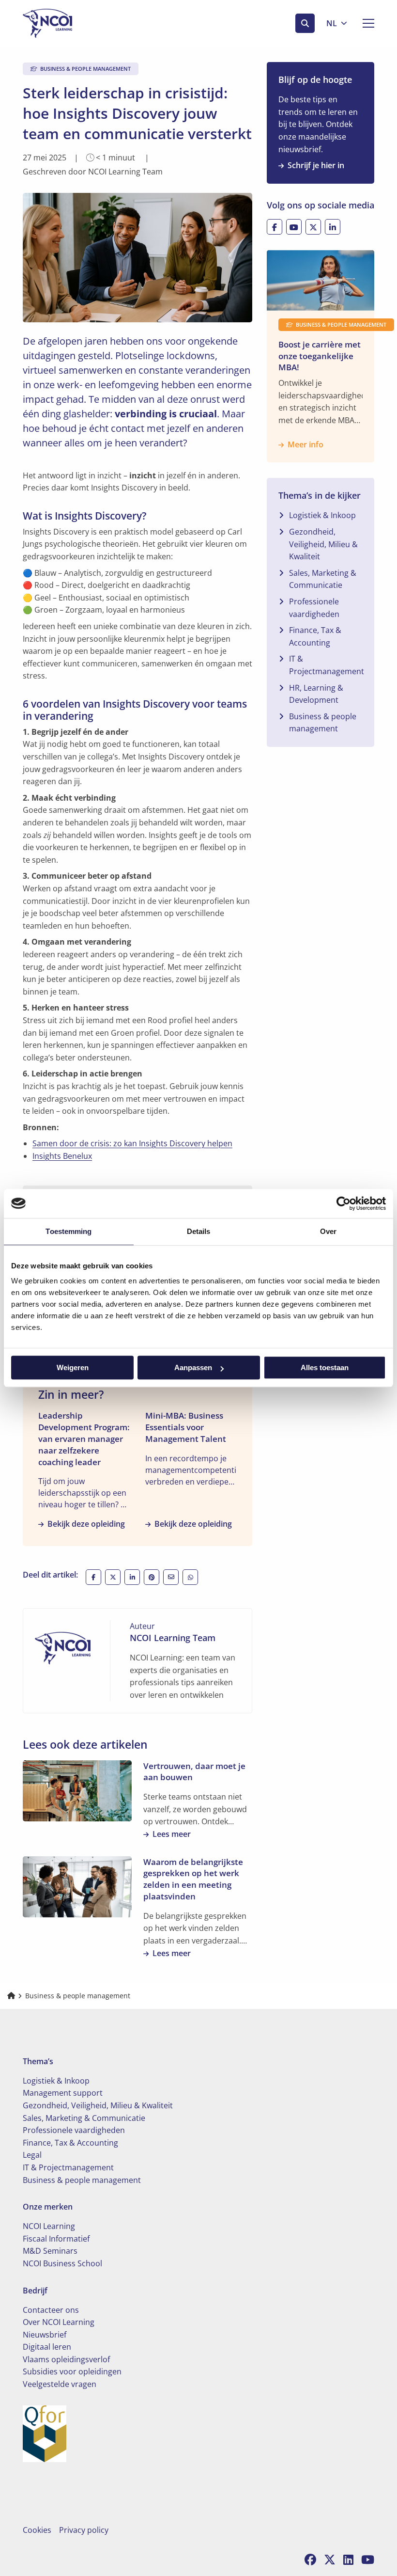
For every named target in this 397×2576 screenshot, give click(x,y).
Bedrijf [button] (35, 2291)
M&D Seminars (50, 2251)
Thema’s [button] (38, 2061)
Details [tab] (199, 1231)
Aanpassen (193, 1367)
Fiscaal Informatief (56, 2239)
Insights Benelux (62, 1156)
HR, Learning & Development (316, 694)
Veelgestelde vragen (60, 2384)
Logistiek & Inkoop (322, 515)
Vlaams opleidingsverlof (66, 2359)
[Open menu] (365, 23)
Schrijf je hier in (316, 165)
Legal (32, 2155)
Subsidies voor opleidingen (72, 2371)
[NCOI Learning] (71, 23)
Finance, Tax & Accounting (315, 636)
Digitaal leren (47, 2347)
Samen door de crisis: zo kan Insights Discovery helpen (132, 1143)
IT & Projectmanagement (327, 665)
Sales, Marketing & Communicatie (323, 579)
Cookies (37, 2530)
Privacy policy (84, 2530)
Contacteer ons (51, 2310)
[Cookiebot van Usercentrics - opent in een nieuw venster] (344, 1203)
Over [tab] (328, 1231)
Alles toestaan (325, 1367)
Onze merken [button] (48, 2207)
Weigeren (73, 1367)
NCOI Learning (49, 2226)
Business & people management (323, 723)
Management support (63, 2093)
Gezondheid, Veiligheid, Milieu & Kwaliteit (323, 544)
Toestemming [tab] (69, 1231)
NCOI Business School (62, 2263)
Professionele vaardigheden (314, 608)
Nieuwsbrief (45, 2335)
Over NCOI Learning (59, 2322)
